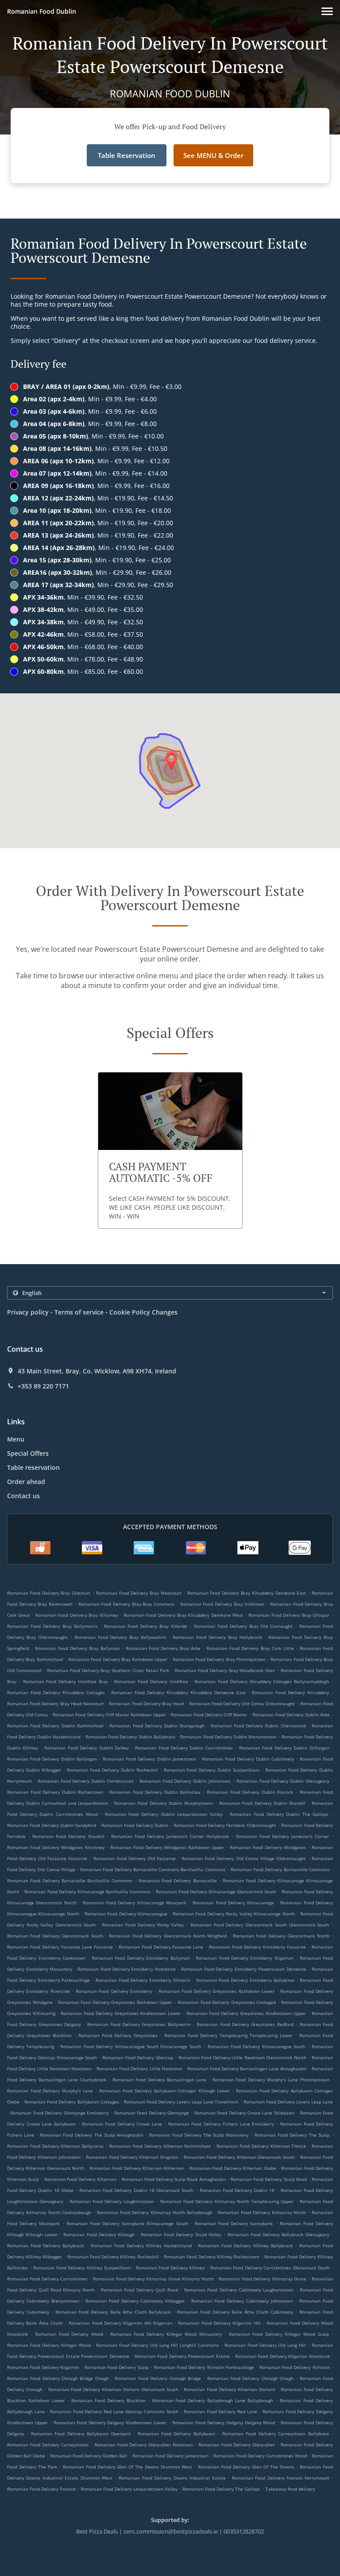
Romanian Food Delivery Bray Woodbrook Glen (225, 1670)
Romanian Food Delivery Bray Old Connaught (243, 1626)
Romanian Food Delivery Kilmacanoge (233, 1903)
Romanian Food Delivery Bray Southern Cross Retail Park (108, 1670)
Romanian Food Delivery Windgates (268, 1847)
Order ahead (26, 1482)
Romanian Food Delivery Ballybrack (46, 2245)
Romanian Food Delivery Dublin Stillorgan (284, 1748)
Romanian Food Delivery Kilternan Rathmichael (160, 2146)
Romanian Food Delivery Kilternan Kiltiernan (137, 2168)
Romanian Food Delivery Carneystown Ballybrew (276, 2434)
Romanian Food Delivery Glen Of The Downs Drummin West (128, 2467)
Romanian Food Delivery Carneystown (48, 2445)
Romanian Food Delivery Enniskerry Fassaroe (257, 1947)
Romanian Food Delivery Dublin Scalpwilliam (212, 1770)
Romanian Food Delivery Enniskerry (114, 1991)
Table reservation (33, 1467)
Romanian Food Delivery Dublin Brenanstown (228, 1737)
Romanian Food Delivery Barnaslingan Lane (159, 2080)
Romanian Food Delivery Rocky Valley (143, 1925)
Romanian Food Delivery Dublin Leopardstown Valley (164, 1814)
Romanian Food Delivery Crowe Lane (122, 2124)
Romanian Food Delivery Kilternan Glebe (233, 2168)
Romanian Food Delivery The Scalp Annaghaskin (91, 2135)
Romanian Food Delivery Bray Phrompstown (219, 1659)
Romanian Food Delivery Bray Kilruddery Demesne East (247, 1593)
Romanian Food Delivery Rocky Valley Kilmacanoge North (234, 1914)
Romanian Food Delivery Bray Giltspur (289, 1615)
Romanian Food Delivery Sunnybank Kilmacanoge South (127, 2223)
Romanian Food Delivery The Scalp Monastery (199, 2135)
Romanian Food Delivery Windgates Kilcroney (56, 1847)
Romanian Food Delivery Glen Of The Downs (246, 2467)
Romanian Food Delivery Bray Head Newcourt (56, 1703)
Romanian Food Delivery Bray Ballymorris (52, 1626)
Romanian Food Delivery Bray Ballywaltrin (120, 1637)
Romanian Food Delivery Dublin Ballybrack (130, 1737)
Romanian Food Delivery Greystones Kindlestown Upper (246, 2013)
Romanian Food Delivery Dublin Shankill (262, 1803)
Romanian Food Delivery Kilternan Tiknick (261, 2146)
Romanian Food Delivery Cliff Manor (209, 1715)
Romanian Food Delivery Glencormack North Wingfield (168, 1936)
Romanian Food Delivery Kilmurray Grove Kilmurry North (153, 2279)
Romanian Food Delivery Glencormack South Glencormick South (260, 1925)
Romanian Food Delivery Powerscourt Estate (182, 2356)
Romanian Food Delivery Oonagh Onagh (250, 2378)
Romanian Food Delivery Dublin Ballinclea (155, 1792)
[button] (327, 11)
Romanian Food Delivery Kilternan (81, 2179)
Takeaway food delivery (290, 2489)
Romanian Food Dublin (42, 11)
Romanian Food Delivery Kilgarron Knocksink (282, 2356)
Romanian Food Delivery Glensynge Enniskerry (60, 2113)
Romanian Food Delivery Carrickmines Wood (260, 2456)
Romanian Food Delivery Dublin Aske (291, 1715)
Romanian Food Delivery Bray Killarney (77, 1615)
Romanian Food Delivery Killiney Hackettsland (141, 2245)
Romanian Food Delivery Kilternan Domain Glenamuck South (113, 2389)
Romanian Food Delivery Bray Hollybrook (217, 1637)
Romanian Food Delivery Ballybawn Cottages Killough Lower (164, 2091)
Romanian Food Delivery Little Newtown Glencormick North (242, 2057)
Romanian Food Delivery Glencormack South (55, 1936)
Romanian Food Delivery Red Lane (220, 2411)
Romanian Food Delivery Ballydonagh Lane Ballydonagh (213, 2400)
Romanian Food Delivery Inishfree (151, 1681)
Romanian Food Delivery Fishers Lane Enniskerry (221, 2124)
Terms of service (79, 1312)
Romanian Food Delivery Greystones (118, 2035)
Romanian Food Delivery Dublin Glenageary (283, 1781)
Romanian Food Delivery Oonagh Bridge (158, 2378)
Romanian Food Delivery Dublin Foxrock (250, 1792)
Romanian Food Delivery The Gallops (221, 2489)
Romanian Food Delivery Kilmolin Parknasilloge (204, 2367)
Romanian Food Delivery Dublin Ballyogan (52, 1759)
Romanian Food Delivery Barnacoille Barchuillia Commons (70, 1880)
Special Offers (28, 1453)
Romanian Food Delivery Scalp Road (269, 2179)
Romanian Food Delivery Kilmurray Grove (263, 2279)
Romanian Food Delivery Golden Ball (89, 2456)
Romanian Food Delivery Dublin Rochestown (55, 1792)
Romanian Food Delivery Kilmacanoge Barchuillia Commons (87, 1892)
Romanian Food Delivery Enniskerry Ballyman (141, 1958)
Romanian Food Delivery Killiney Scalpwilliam (82, 2268)
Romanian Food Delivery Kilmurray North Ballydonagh (155, 2212)
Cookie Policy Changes (143, 1312)
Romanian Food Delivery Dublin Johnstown (185, 1781)
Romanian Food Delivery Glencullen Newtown (144, 2445)
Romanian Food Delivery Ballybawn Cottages (71, 2102)
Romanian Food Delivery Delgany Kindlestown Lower (110, 2422)
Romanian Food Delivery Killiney (170, 2268)
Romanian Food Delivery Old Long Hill (265, 2345)
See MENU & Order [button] (213, 155)
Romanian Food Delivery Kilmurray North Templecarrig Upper (227, 2201)
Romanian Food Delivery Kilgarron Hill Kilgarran (120, 2323)
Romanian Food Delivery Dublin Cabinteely (248, 1759)
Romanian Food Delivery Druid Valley (181, 2234)
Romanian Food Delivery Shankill (68, 1836)
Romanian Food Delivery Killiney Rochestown (212, 2257)
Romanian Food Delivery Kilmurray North (262, 2212)
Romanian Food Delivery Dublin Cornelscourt (86, 1781)
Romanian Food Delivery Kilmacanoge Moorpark (135, 1903)
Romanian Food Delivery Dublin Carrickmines (184, 1748)
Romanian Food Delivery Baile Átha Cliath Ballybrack (113, 2312)
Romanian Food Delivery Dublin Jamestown (149, 1759)
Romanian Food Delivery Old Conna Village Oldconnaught (244, 1858)
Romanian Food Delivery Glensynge (152, 2113)
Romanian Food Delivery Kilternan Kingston (132, 2157)
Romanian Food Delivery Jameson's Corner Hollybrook (170, 1836)
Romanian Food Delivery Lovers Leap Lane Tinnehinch (181, 2102)
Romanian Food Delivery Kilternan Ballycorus (55, 2146)
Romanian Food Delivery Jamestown (170, 2456)
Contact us (23, 1496)
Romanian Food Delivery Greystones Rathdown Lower (216, 1991)
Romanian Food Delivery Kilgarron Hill (219, 2323)
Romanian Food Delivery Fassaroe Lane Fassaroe (60, 1947)
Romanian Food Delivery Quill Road (139, 2290)
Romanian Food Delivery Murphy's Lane (50, 2091)
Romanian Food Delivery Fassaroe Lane (161, 1947)
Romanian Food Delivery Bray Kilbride (146, 1626)
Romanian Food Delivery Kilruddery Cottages (56, 1692)
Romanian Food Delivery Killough (99, 2234)
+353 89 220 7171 (43, 1386)
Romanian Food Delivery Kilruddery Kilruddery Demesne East (178, 1692)
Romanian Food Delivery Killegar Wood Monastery (166, 2334)
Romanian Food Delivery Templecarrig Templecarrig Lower (228, 2035)
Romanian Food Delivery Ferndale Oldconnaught (225, 1825)
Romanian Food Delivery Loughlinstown (112, 2201)
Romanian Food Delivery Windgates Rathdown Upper (167, 1847)
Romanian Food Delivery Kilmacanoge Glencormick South (216, 1892)
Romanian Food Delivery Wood (69, 2334)
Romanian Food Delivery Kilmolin (295, 2367)
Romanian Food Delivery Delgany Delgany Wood (224, 2422)
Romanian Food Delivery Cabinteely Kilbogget (135, 2301)
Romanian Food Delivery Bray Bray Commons (127, 1604)
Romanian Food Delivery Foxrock (41, 2489)
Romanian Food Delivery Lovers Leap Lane (288, 2102)
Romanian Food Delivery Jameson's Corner (282, 1836)
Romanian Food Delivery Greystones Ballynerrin (139, 2024)
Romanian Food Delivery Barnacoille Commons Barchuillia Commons (153, 1869)
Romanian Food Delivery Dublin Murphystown (164, 1803)
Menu (16, 1439)
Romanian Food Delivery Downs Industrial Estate (172, 2478)
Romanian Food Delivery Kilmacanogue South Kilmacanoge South (131, 2046)
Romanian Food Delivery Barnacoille (178, 1880)
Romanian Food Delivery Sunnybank (234, 2223)
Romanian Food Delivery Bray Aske (163, 1648)
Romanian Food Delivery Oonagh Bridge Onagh (58, 2378)
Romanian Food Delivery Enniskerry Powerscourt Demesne (244, 1969)
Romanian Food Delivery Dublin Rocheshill (112, 1770)
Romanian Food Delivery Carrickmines (47, 2279)
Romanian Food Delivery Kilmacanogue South (257, 2046)
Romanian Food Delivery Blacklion (108, 2400)
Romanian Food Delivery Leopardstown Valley (129, 2489)
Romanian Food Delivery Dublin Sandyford (52, 1825)
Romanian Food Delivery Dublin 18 (237, 2190)
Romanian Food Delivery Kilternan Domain (229, 2389)
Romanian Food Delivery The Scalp (292, 2135)
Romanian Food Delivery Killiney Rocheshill (113, 2257)
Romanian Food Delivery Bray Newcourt (139, 1593)
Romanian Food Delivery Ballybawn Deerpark (81, 2434)
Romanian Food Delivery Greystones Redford (245, 2024)
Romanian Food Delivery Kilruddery (290, 1692)
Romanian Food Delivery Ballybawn (176, 2434)
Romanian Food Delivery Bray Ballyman (77, 1648)
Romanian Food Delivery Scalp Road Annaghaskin (174, 2179)
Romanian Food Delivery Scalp (117, 2367)
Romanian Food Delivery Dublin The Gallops (279, 1814)
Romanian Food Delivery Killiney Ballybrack (245, 2245)
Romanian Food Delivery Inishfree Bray (66, 1681)
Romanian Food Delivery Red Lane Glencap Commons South (114, 2411)
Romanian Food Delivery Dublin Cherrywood (258, 1726)
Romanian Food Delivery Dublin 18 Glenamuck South (136, 2190)
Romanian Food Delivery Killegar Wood (49, 2345)
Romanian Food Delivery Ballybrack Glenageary (278, 2234)
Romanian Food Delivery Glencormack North (281, 1936)
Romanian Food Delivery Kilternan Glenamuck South (239, 2157)
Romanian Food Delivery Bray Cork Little (250, 1648)
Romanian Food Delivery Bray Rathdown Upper (118, 1659)
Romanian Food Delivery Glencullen (237, 2445)
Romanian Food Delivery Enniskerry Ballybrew (245, 1980)
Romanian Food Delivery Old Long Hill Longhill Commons (157, 2345)
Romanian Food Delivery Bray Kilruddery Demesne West (183, 1615)
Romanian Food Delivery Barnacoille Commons (280, 1869)
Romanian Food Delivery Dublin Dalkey (87, 1748)
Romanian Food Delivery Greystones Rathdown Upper (115, 2002)
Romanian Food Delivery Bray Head (146, 1703)
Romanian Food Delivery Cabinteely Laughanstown (239, 2290)
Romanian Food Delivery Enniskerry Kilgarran (245, 1958)
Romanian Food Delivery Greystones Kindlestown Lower (121, 2013)
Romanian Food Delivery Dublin (135, 1825)
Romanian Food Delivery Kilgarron (43, 2367)
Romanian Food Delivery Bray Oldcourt (49, 1593)
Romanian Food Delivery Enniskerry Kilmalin (143, 1980)
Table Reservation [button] (127, 155)
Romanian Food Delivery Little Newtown (139, 2068)
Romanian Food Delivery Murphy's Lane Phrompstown (271, 2080)
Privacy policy (28, 1312)
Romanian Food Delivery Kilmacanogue (126, 1914)
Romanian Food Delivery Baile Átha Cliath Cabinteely (235, 2312)
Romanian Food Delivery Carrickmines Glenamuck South (270, 2268)
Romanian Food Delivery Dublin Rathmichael (55, 1726)
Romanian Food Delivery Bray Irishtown (222, 1604)
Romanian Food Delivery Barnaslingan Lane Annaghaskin (247, 2068)
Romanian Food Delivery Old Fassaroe (135, 1858)
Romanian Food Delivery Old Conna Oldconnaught (242, 1703)
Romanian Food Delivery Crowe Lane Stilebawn (245, 2113)
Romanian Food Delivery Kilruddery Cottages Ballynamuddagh (262, 1681)
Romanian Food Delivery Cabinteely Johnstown (242, 2301)
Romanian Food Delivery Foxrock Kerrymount (281, 2478)
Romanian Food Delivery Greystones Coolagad (227, 2002)
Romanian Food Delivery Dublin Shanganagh (157, 1726)
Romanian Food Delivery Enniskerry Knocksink (126, 1969)
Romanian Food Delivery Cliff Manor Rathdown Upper (109, 1715)
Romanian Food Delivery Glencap (138, 2057)
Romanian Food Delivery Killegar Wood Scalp (279, 2334)
